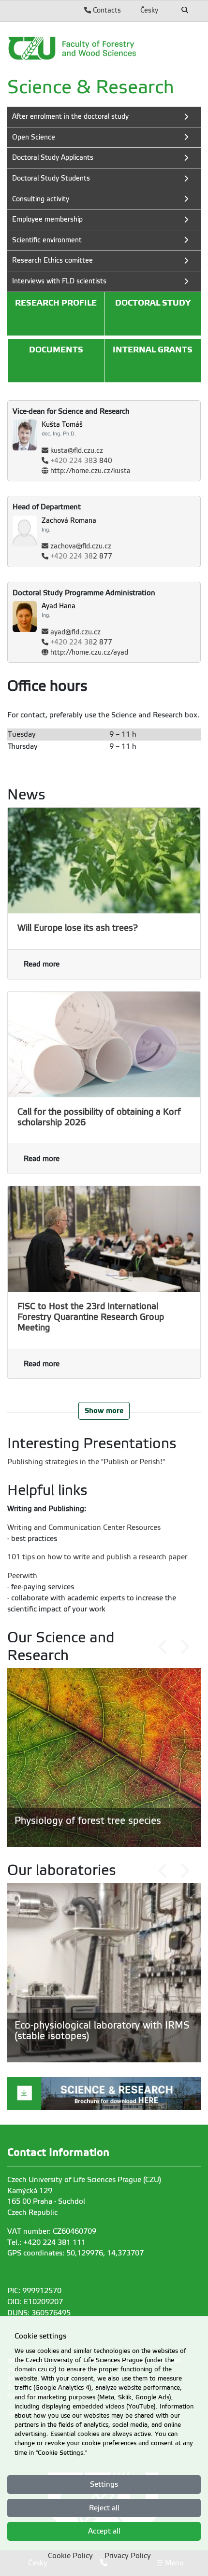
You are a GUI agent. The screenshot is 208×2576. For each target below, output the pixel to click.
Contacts (106, 10)
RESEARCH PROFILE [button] (56, 303)
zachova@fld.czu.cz (81, 546)
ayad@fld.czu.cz (75, 632)
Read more (42, 964)
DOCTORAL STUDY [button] (153, 303)
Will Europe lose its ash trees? (78, 928)
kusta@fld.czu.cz (77, 451)
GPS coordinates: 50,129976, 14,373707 (75, 2253)
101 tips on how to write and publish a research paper (97, 1557)
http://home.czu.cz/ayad (89, 652)
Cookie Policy (70, 2556)
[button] (163, 1647)
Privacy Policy (128, 2556)
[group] (104, 1757)
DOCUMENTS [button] (56, 350)
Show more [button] (104, 1410)
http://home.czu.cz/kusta (90, 471)
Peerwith (22, 1576)
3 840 (81, 461)
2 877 (81, 556)
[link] (104, 48)
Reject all (104, 2508)
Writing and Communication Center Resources (84, 1527)
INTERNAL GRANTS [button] (153, 350)
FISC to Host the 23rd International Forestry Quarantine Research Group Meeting (91, 1317)
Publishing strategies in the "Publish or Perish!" (86, 1462)
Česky (149, 10)
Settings (104, 2484)
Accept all (104, 2531)
